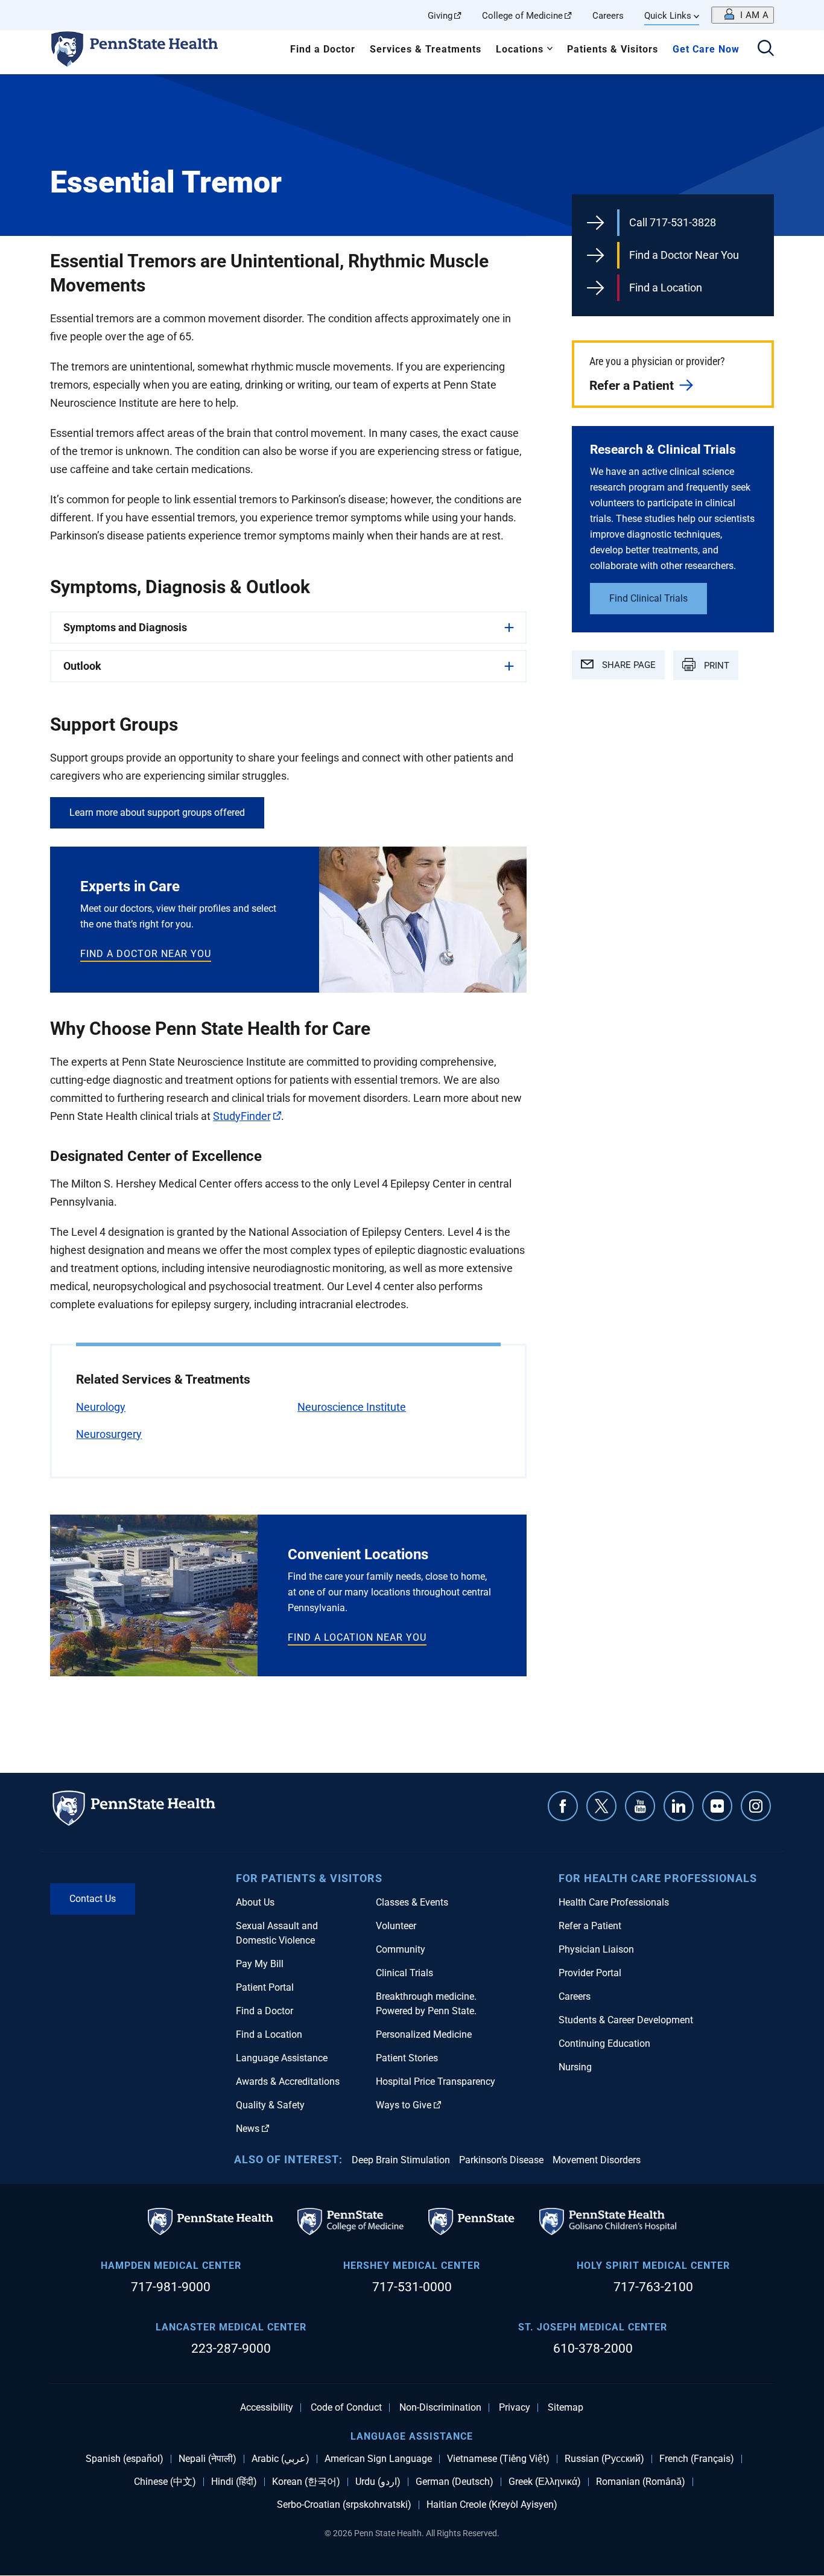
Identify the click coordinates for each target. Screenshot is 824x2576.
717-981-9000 (171, 2287)
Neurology (101, 1407)
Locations (520, 49)
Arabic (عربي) (280, 2459)
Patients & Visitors (613, 49)
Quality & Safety (270, 2105)
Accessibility (267, 2408)
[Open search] (766, 49)
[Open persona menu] (743, 15)
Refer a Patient (632, 386)
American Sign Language (378, 2459)
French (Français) (697, 2459)
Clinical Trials (404, 1973)
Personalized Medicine (424, 2034)
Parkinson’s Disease (501, 2160)
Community (401, 1949)
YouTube (640, 1806)
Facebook (563, 1806)
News (248, 2129)
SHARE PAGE (628, 665)
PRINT (715, 666)
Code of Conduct (346, 2408)
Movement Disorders (597, 2160)
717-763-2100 (653, 2287)
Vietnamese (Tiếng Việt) (498, 2459)
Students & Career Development (626, 2020)
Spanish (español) (125, 2459)
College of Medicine (522, 16)
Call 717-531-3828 (673, 222)
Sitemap (566, 2408)
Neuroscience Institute (352, 1407)
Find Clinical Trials (648, 598)
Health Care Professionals (614, 1902)
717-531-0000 (412, 2287)
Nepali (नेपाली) (208, 2459)
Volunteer (396, 1926)
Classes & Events (412, 1902)
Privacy (515, 2408)
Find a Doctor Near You (684, 255)
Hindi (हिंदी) (234, 2482)
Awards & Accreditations (288, 2081)
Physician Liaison (596, 1949)
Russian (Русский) (604, 2459)
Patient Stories (407, 2058)
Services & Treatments (426, 49)
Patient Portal (265, 1987)
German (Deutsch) (455, 2482)
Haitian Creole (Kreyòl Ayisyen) (492, 2505)
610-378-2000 (593, 2349)
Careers (608, 16)
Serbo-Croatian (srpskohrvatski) (344, 2505)
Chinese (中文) (165, 2482)
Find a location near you (357, 1637)
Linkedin (679, 1806)
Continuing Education (604, 2043)
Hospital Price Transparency (436, 2081)
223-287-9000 (231, 2349)
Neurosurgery (109, 1434)
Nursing (575, 2067)
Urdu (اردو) (378, 2482)
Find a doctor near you (146, 954)
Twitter (601, 1806)
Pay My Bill (260, 1964)
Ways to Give (404, 2105)
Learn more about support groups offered (157, 813)
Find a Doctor (323, 49)
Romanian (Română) (641, 2482)
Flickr (717, 1806)
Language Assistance (282, 2058)
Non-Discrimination (440, 2408)
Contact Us (93, 1899)
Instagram (756, 1806)
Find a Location (666, 288)
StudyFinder (242, 1116)
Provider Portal (590, 1973)
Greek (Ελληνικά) (545, 2482)
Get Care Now (706, 49)
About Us (255, 1902)
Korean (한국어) (306, 2482)
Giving (440, 16)
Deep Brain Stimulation (401, 2160)
